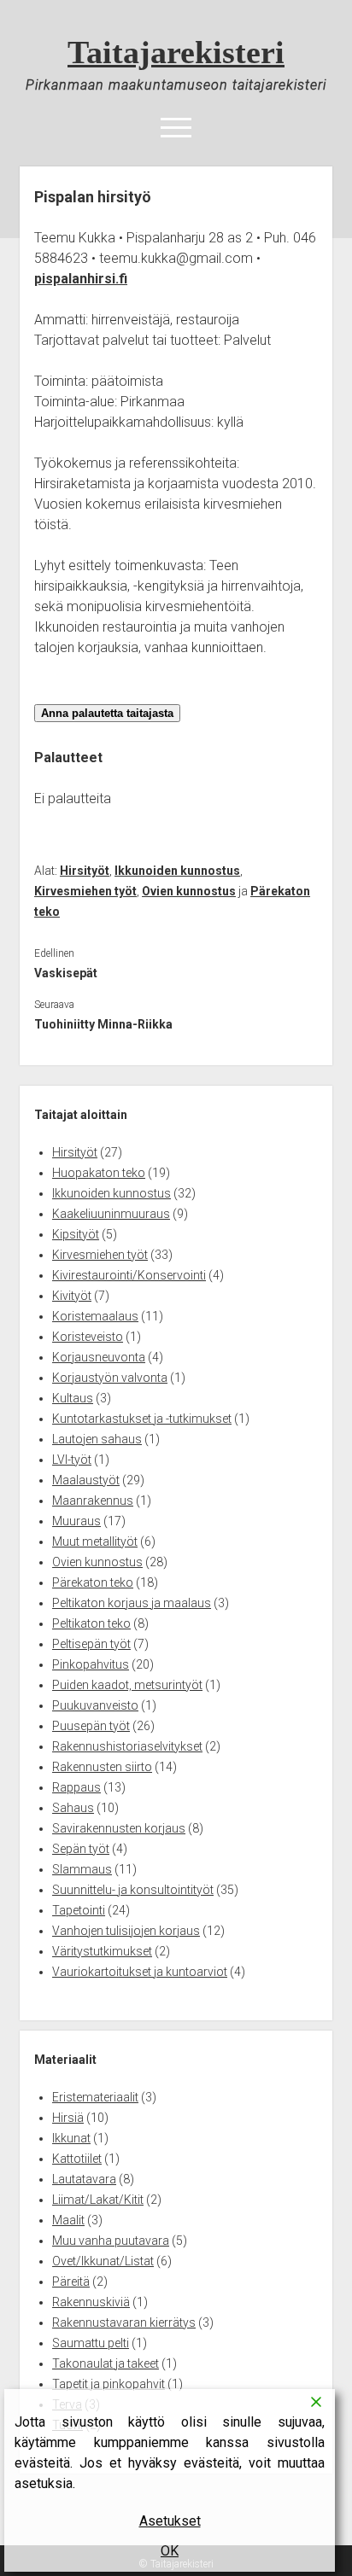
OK (170, 2551)
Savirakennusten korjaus (119, 1828)
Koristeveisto (88, 1337)
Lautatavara (84, 2179)
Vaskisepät (66, 973)
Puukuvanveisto (95, 1705)
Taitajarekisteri (176, 52)
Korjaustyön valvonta (110, 1378)
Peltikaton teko (91, 1623)
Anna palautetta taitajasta (107, 713)
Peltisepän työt (91, 1644)
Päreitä (71, 2282)
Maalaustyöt (86, 1480)
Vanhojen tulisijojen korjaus (126, 1931)
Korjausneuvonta (99, 1357)
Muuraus (76, 1521)
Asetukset (170, 2521)
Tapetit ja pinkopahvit (109, 2384)
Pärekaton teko (93, 1582)
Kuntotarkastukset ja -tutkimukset (142, 1419)
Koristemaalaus (95, 1316)
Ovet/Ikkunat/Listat (103, 2261)
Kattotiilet (77, 2159)
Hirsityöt (85, 871)
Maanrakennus (93, 1501)
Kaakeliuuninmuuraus (111, 1214)
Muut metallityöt (95, 1542)
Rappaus (76, 1787)
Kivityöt (72, 1296)
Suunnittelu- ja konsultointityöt (133, 1890)
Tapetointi (79, 1910)
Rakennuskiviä (91, 2302)
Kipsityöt (76, 1234)
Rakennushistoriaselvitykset (127, 1746)
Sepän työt (81, 1849)
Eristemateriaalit (95, 2097)
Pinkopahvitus (91, 1664)
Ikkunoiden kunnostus (177, 871)
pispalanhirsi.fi (81, 279)
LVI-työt (72, 1460)
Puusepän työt (91, 1726)
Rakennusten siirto (102, 1767)
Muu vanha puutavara (111, 2241)
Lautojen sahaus (97, 1439)
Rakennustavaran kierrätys (124, 2322)
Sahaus (73, 1808)
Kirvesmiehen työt (85, 891)
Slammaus (82, 1869)
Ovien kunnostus (189, 891)
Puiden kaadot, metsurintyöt (127, 1685)
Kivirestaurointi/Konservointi (129, 1275)
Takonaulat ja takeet (106, 2363)
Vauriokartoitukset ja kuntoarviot (140, 1972)
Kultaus (73, 1398)
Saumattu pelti (91, 2343)
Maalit (68, 2220)
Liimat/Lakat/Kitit (98, 2200)
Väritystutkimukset (102, 1951)
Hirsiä (68, 2118)
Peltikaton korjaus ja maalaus (132, 1603)
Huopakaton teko (99, 1173)
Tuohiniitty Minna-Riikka (103, 1024)
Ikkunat (71, 2138)
